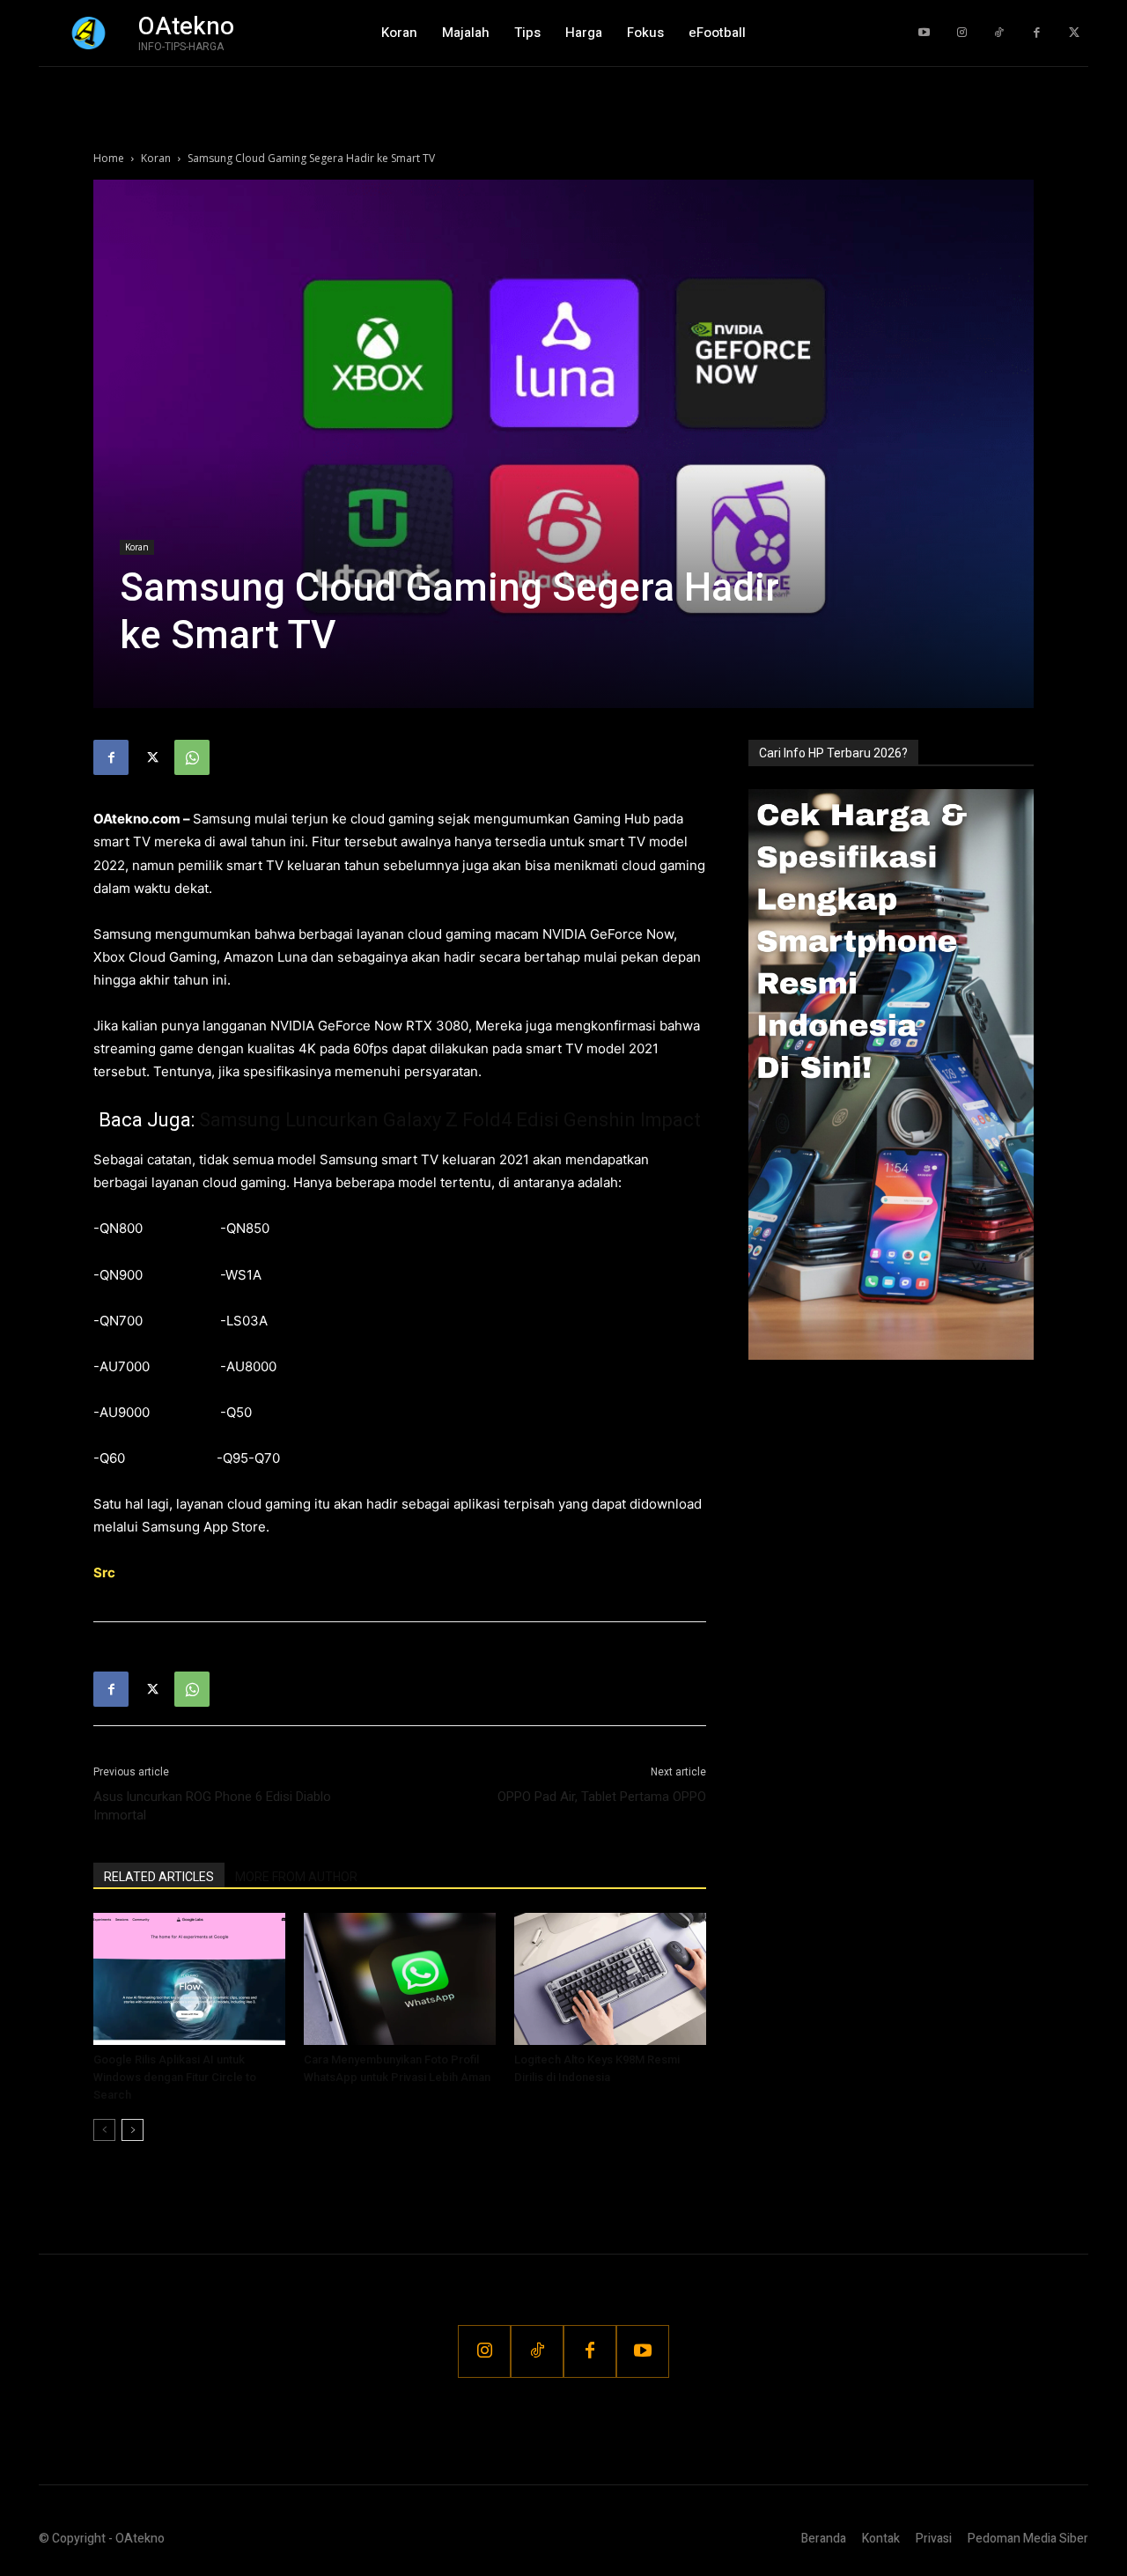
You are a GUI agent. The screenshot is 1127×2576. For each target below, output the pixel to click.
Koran (156, 158)
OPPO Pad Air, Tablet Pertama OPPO (602, 1797)
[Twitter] (1074, 33)
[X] (151, 757)
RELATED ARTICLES (159, 1877)
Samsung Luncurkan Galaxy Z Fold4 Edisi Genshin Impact (450, 1120)
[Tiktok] (999, 33)
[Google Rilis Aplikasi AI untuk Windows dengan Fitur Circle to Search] (189, 1979)
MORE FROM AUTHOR (296, 1877)
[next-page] (133, 2130)
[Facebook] (1037, 33)
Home (109, 158)
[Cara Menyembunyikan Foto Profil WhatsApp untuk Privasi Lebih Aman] (400, 1979)
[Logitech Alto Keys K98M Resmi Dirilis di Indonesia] (610, 1979)
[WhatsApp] (192, 757)
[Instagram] (962, 33)
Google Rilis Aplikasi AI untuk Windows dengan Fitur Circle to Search (175, 2077)
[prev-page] (104, 2130)
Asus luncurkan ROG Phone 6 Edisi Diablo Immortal (212, 1806)
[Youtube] (924, 33)
